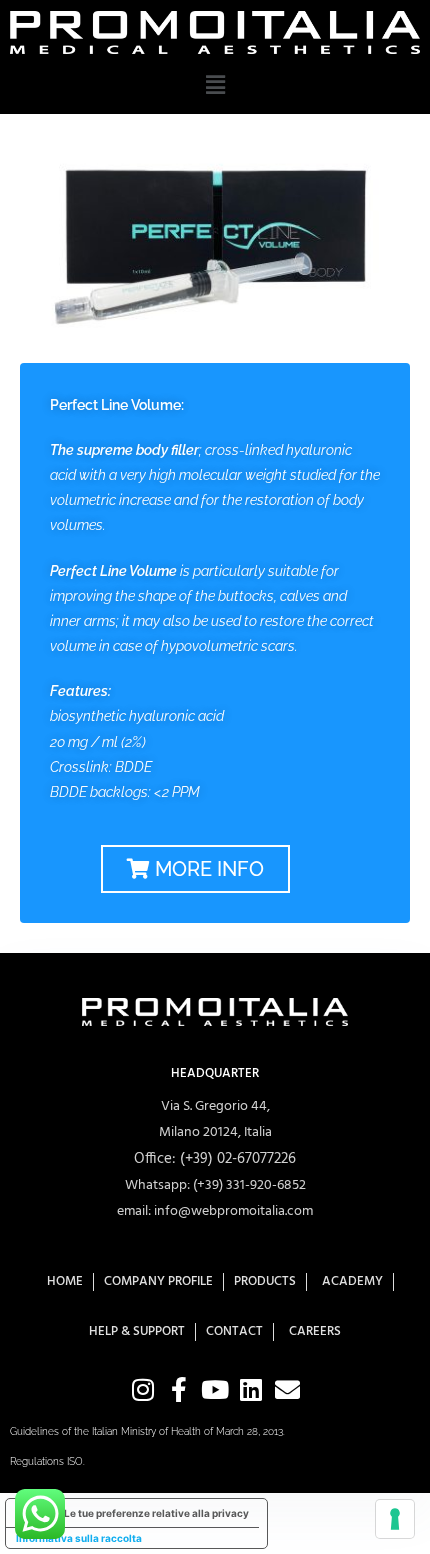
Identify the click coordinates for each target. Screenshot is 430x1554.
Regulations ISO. (47, 1461)
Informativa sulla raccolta (79, 1538)
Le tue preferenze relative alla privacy (156, 1513)
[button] (215, 84)
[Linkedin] (251, 1389)
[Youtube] (215, 1389)
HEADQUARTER (215, 1073)
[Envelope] (287, 1389)
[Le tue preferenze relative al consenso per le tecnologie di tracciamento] (395, 1519)
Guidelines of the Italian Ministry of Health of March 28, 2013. (147, 1431)
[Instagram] (143, 1389)
